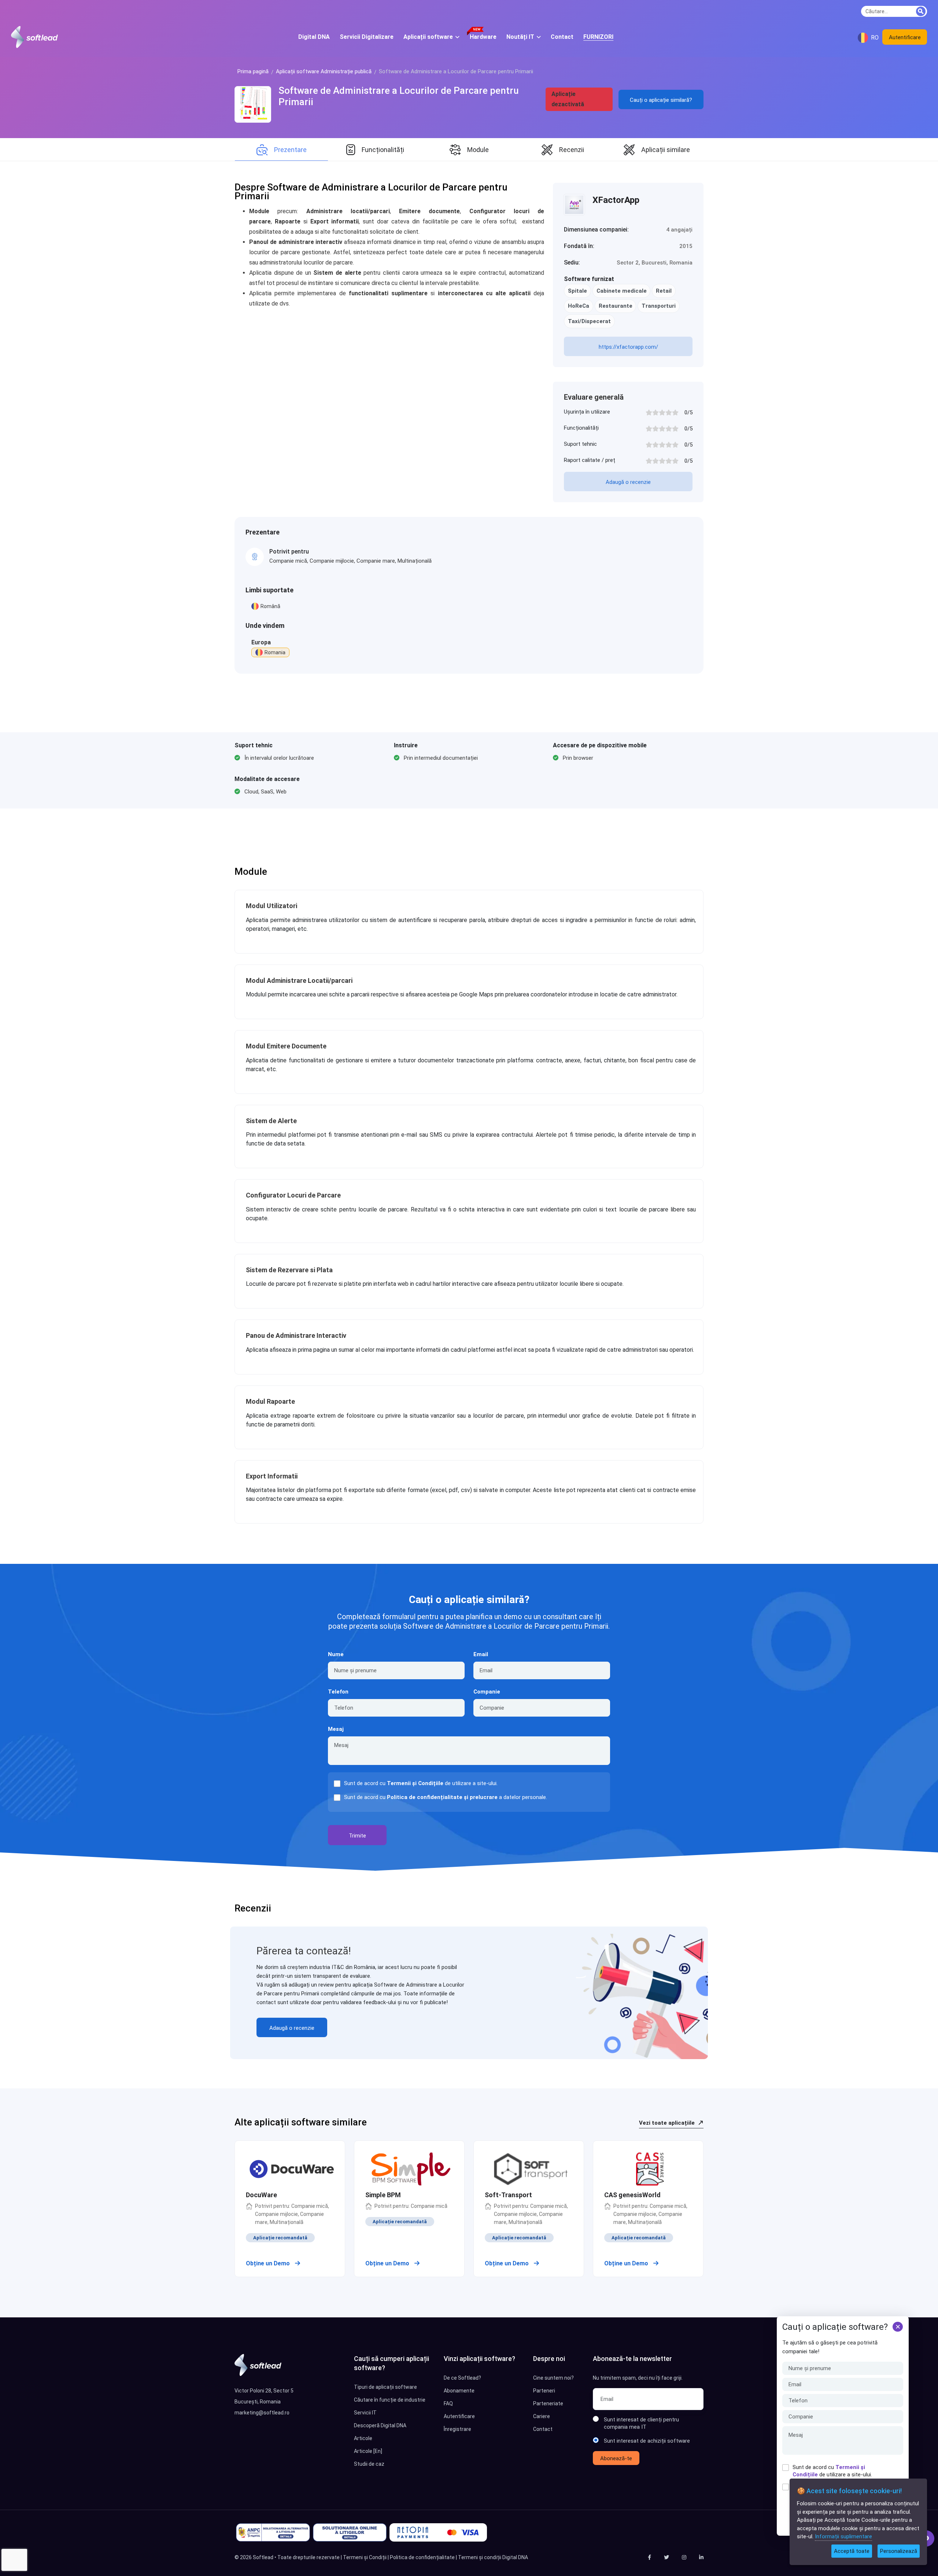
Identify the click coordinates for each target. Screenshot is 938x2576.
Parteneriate (548, 2403)
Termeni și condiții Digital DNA (493, 2557)
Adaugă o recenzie (628, 482)
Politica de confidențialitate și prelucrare (442, 1797)
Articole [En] (368, 2451)
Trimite (357, 1836)
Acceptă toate (852, 2551)
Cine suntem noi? (553, 2378)
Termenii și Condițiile (415, 1783)
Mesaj (336, 1729)
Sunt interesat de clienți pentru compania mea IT (641, 2423)
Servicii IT (365, 2413)
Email (481, 1654)
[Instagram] (684, 2557)
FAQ (448, 2403)
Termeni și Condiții (365, 2557)
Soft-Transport (508, 2195)
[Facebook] (649, 2557)
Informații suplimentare (843, 2536)
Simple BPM (383, 2195)
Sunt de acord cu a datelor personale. (446, 1797)
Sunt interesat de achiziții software (647, 2441)
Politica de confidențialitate (422, 2557)
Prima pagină (253, 71)
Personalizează (899, 2551)
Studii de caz (369, 2464)
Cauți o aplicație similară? (661, 100)
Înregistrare (457, 2429)
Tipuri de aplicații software (385, 2387)
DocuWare (261, 2195)
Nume (336, 1654)
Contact (543, 2429)
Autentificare (905, 37)
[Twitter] (666, 2557)
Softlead (263, 2557)
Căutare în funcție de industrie (390, 2400)
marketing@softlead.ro (262, 2413)
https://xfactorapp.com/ (628, 347)
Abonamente (459, 2391)
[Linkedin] (701, 2557)
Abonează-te (616, 2458)
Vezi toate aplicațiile (668, 2123)
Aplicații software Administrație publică (324, 71)
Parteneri (544, 2391)
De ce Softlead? (462, 2378)
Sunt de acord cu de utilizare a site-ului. (832, 2471)
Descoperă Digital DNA (380, 2425)
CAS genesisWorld (632, 2195)
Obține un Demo (269, 2263)
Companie (487, 1692)
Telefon (338, 1692)
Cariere (542, 2416)
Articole (363, 2438)
